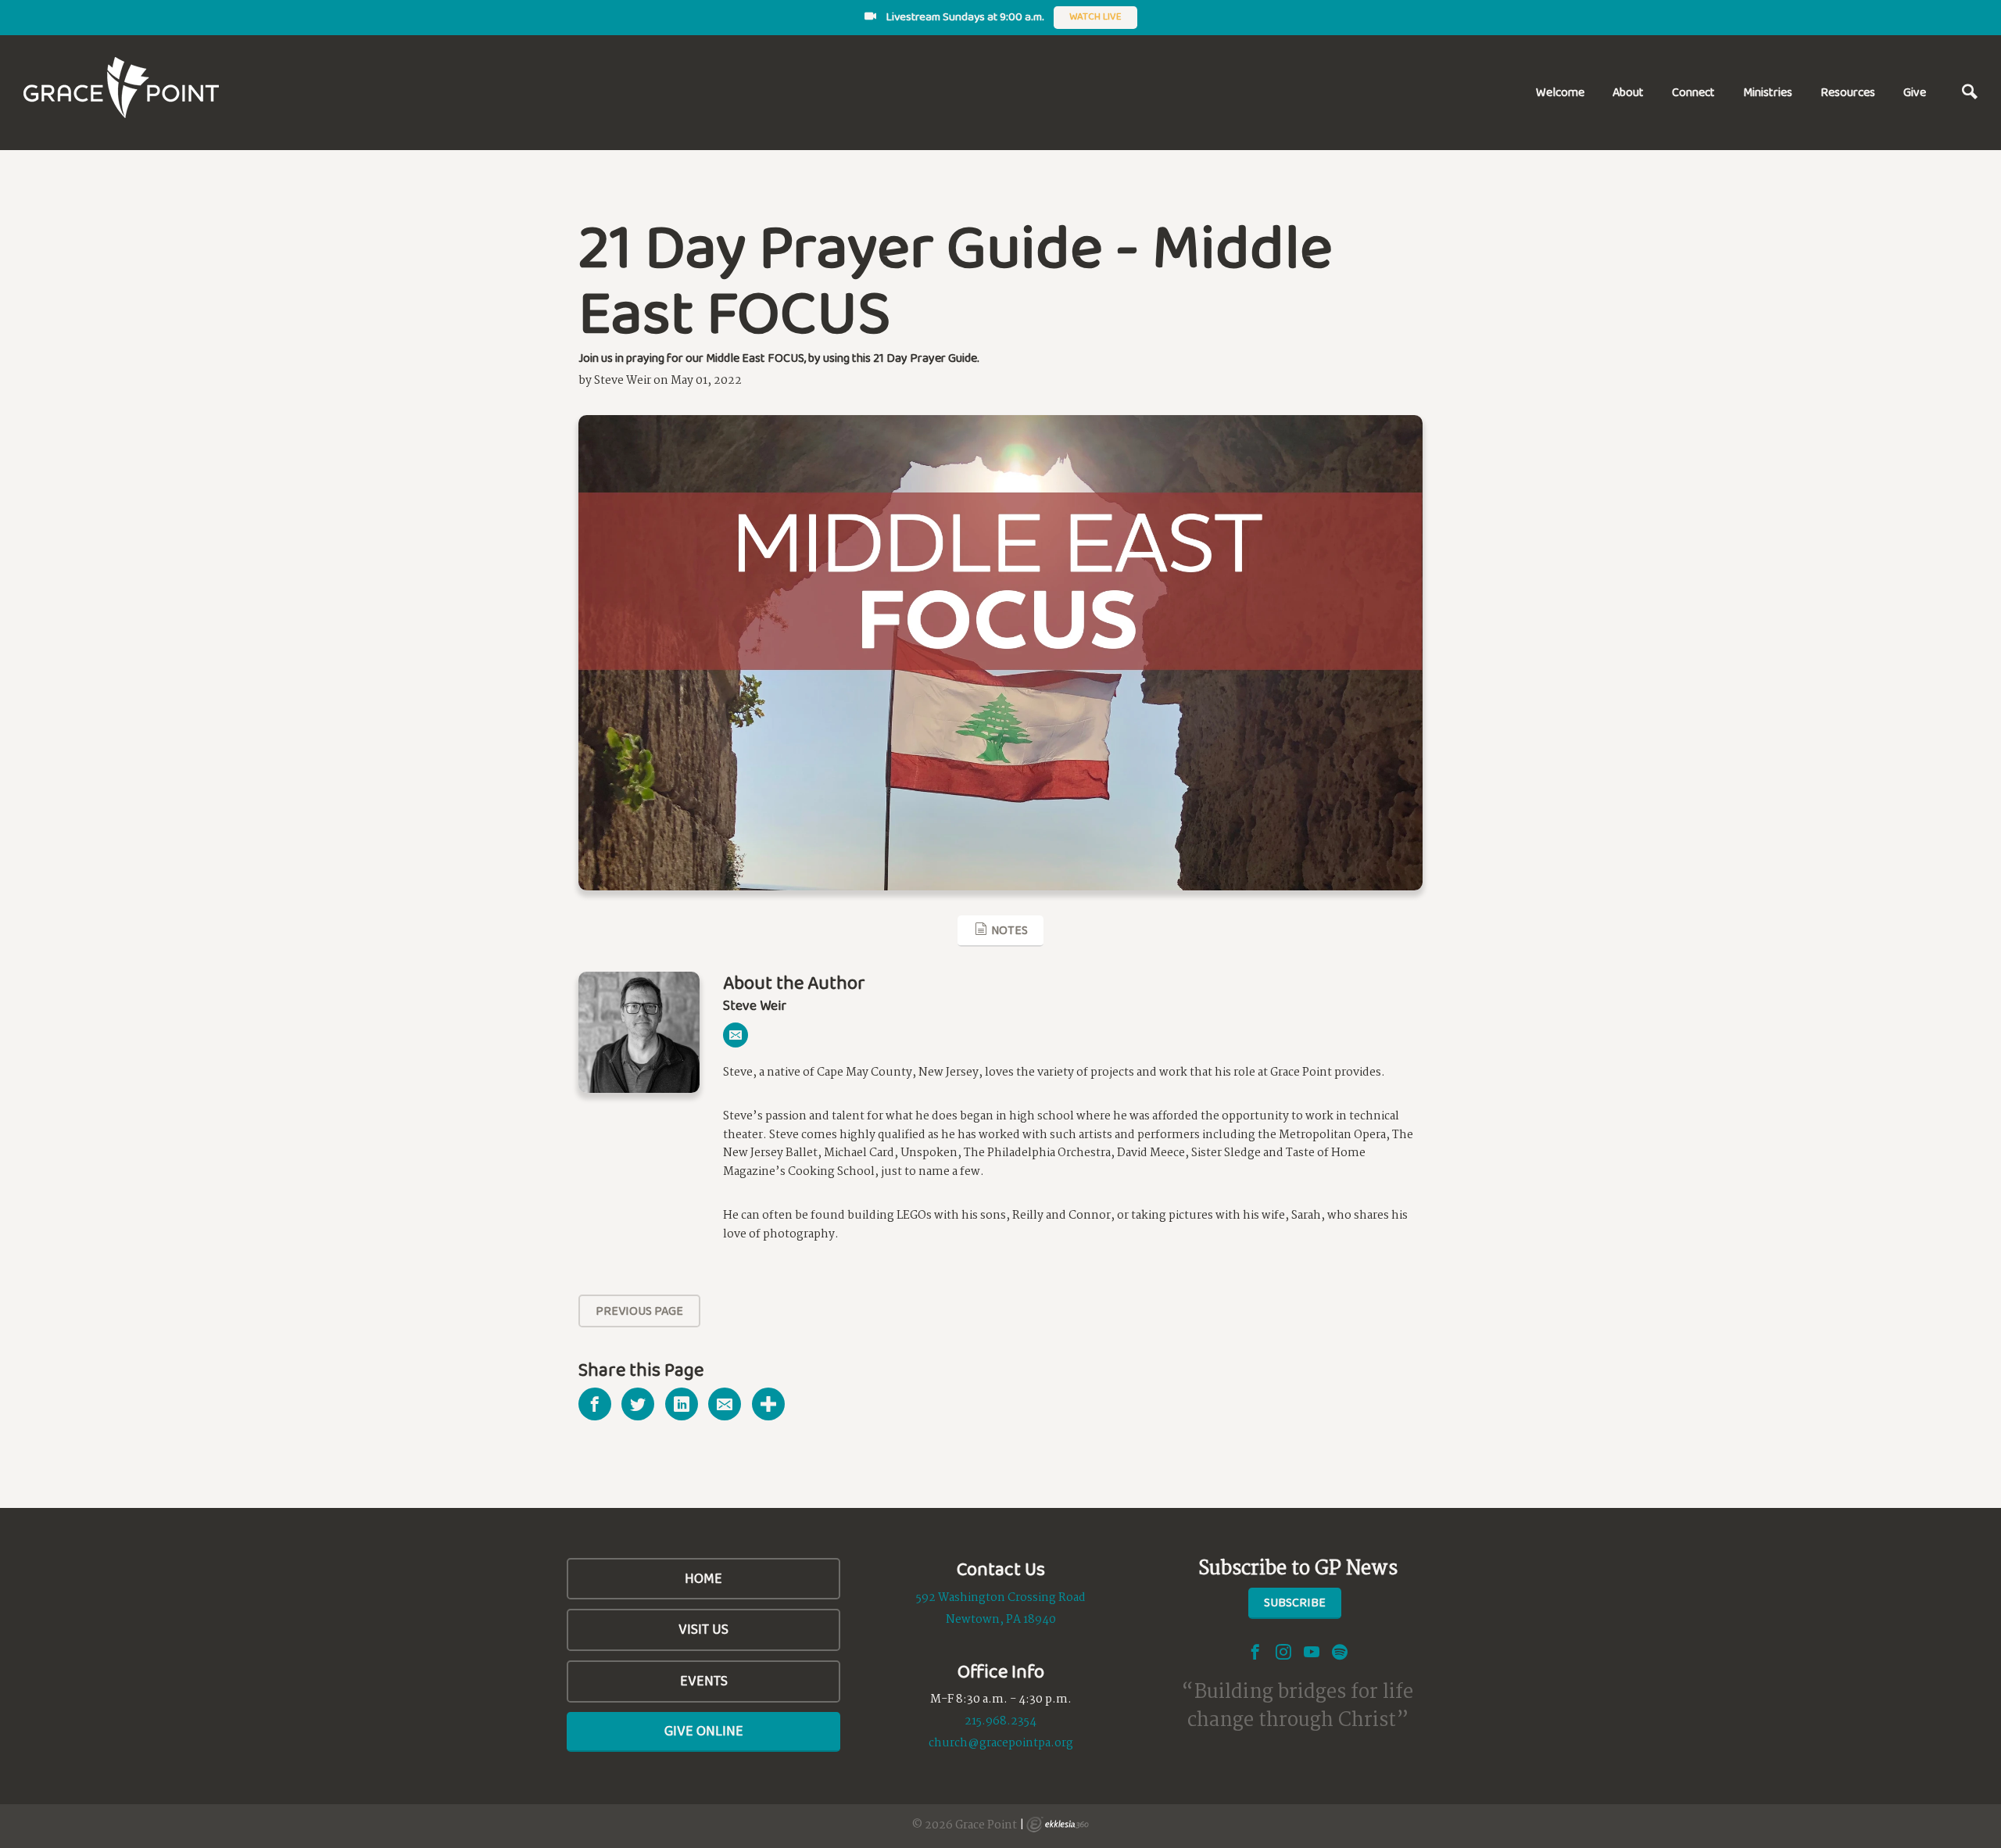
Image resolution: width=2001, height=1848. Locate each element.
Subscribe (1295, 1602)
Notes (1008, 930)
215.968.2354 (1000, 1721)
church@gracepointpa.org (1001, 1743)
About (1628, 92)
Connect (1693, 92)
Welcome (1560, 92)
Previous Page (639, 1311)
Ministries (1768, 92)
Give (1915, 92)
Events (704, 1681)
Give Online (704, 1731)
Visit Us (703, 1629)
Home (703, 1578)
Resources (1848, 92)
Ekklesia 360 (1058, 1825)
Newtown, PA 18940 (1001, 1620)
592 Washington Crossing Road (1001, 1598)
